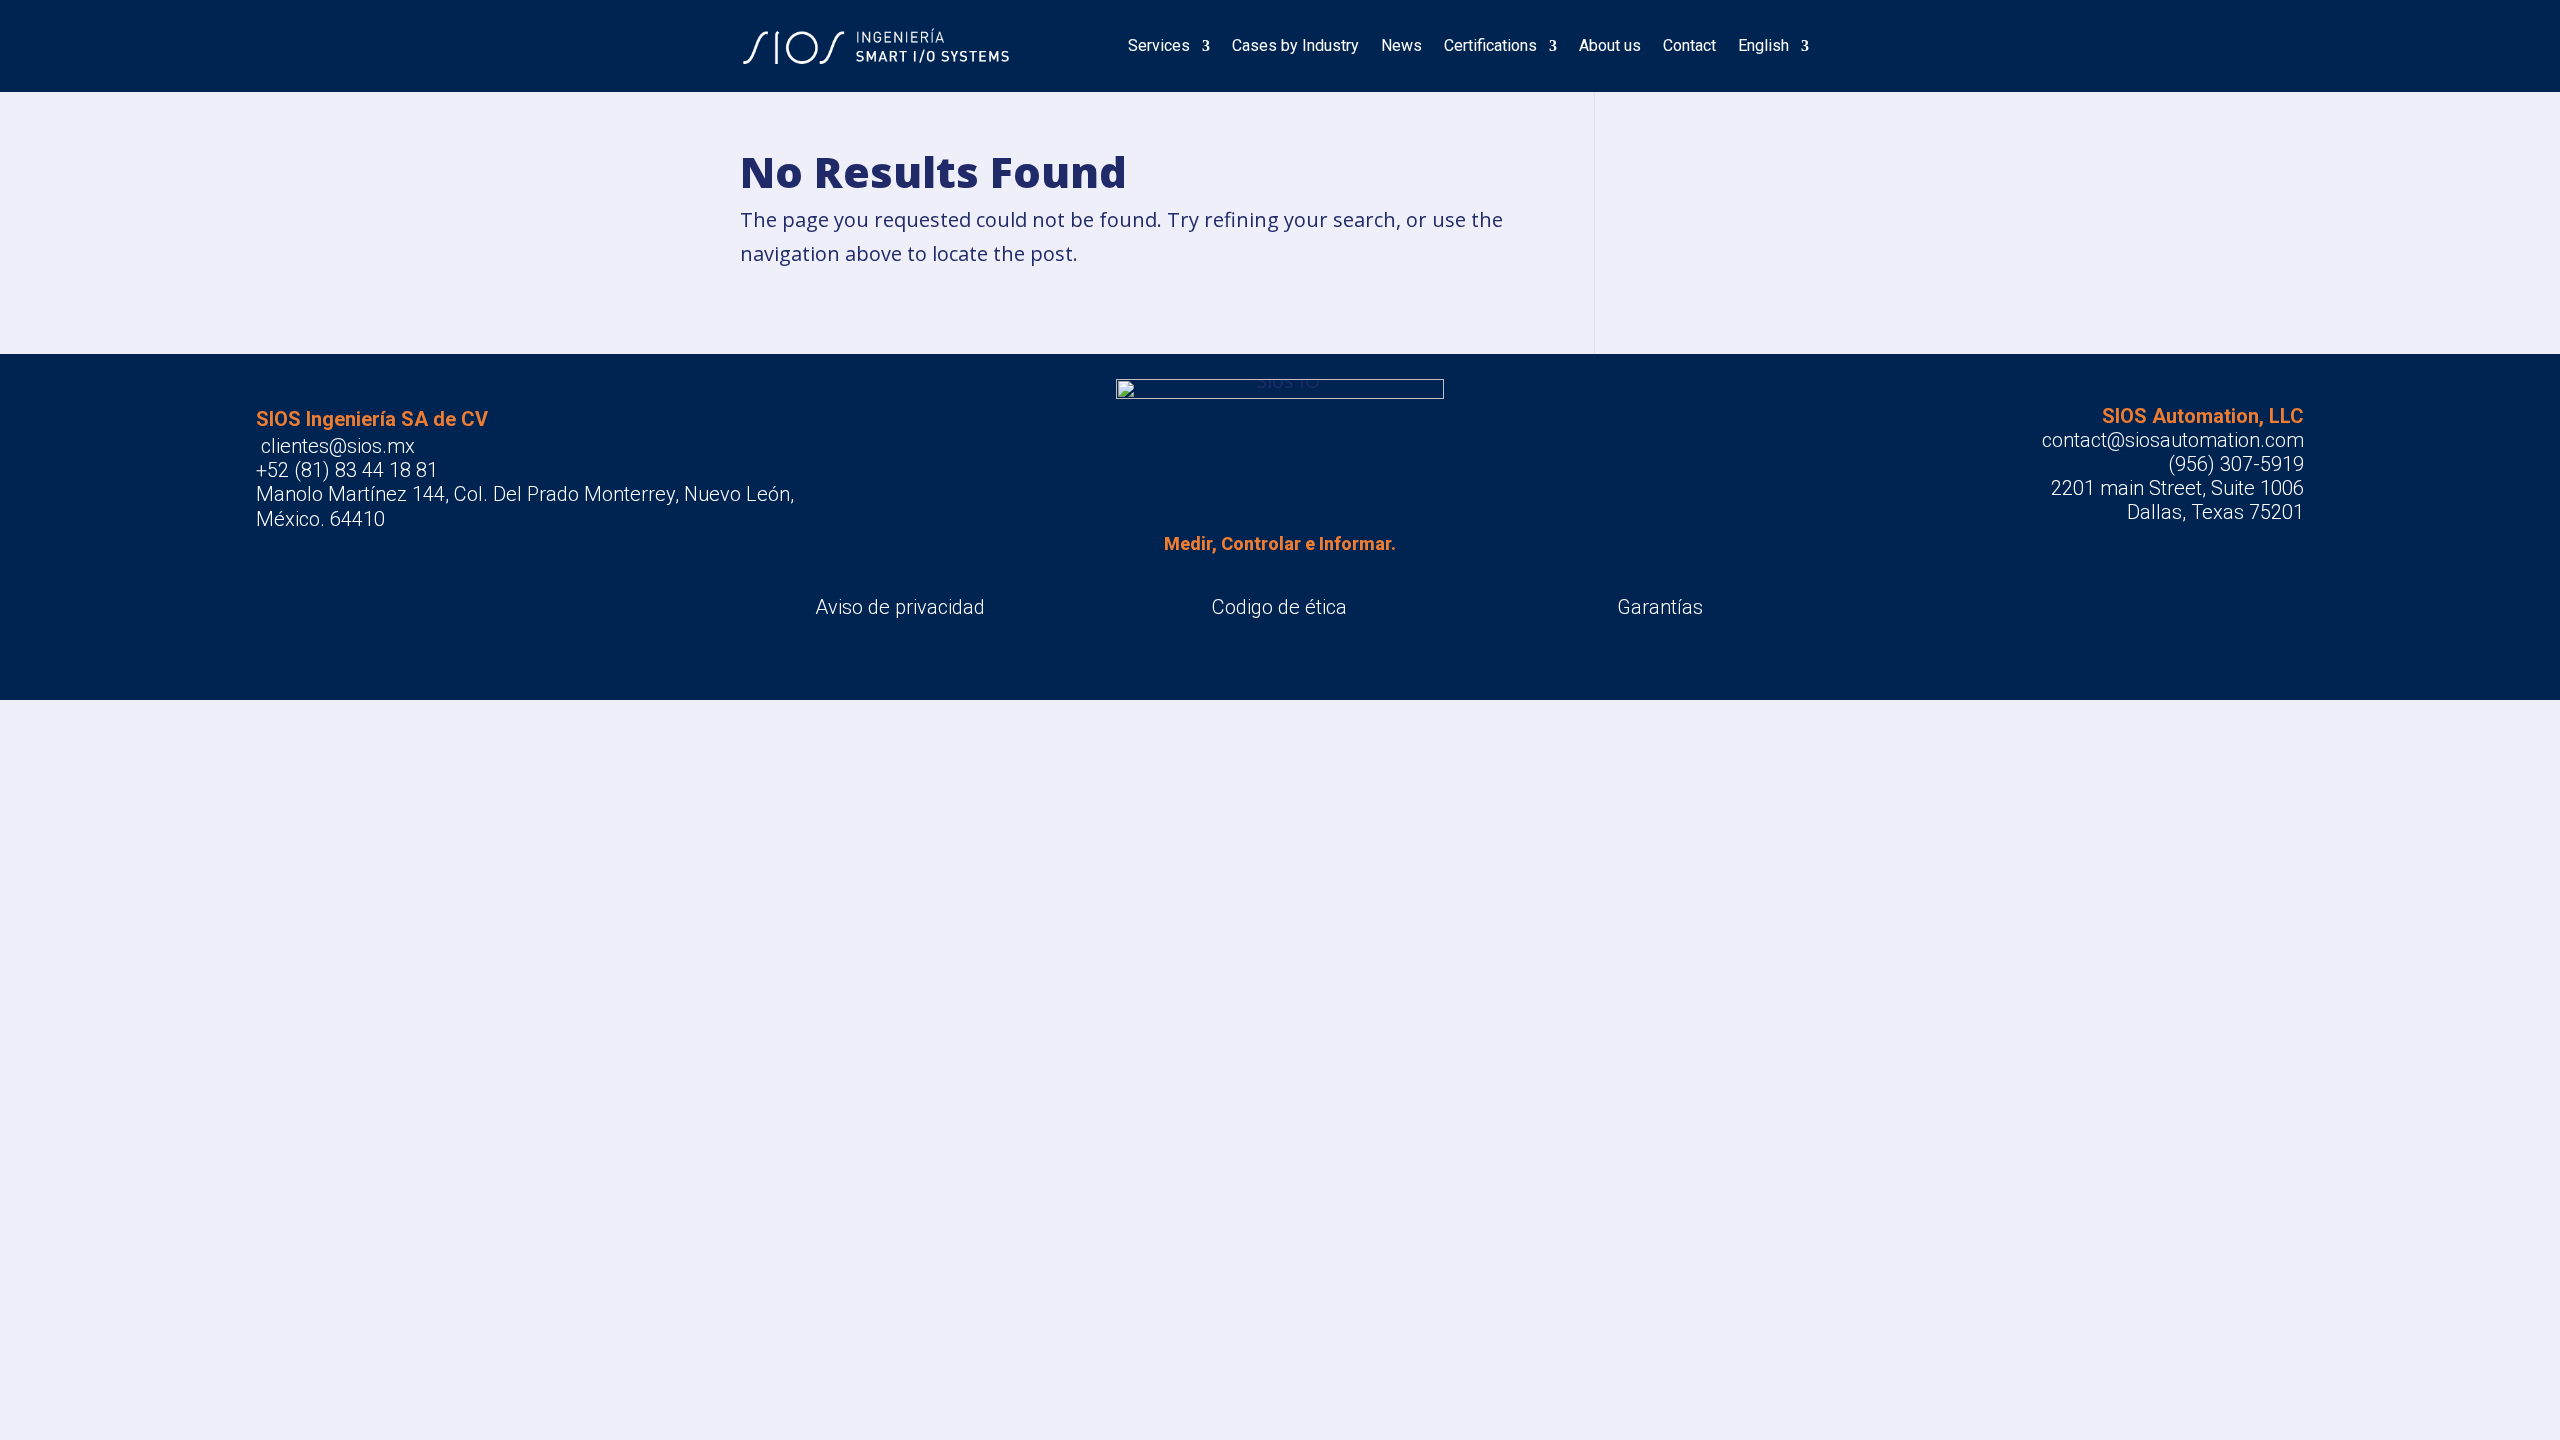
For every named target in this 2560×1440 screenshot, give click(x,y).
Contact (1689, 45)
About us (1610, 45)
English (1763, 45)
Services (1159, 45)
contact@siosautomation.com (2173, 440)
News (1401, 45)
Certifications (1490, 45)
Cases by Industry (1295, 45)
